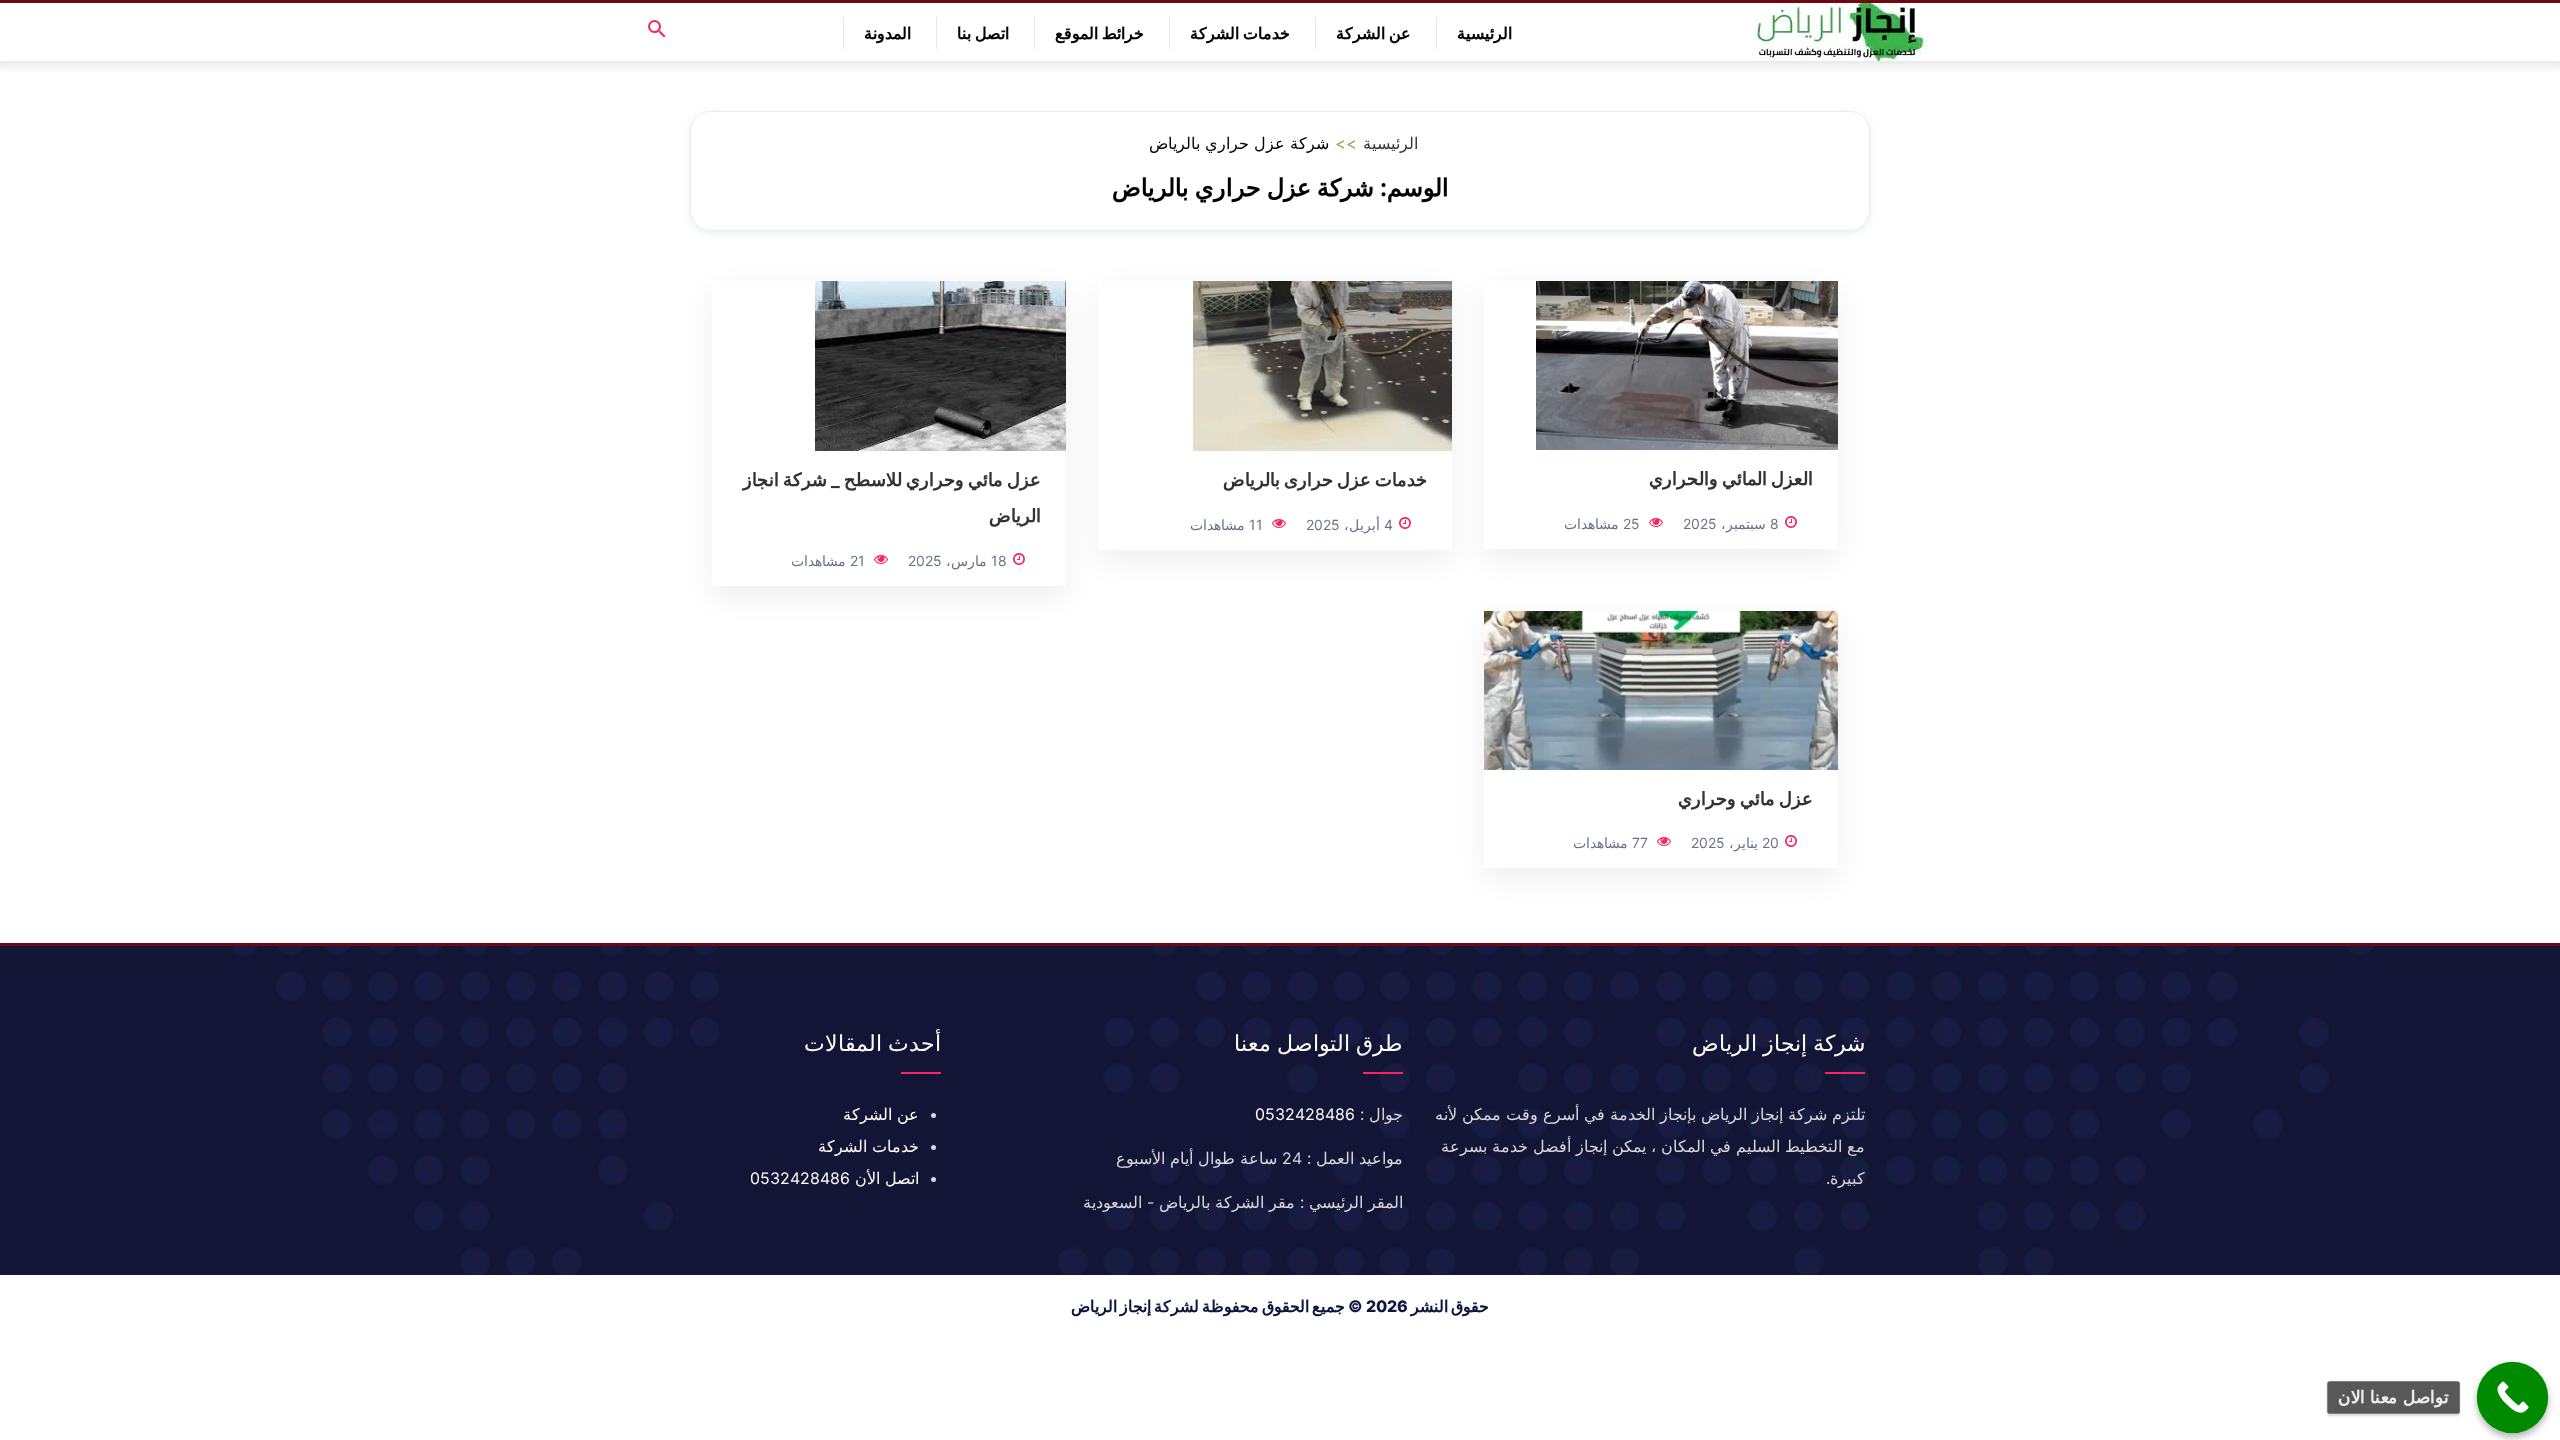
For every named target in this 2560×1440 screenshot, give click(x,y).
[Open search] (657, 30)
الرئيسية (1484, 33)
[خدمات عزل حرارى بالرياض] (1322, 364)
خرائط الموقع (1099, 33)
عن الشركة (1373, 33)
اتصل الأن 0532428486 (834, 1178)
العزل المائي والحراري (1731, 478)
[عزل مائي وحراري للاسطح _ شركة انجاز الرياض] (940, 364)
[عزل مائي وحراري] (1661, 689)
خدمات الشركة (1240, 33)
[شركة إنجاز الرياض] (1840, 32)
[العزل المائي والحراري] (1687, 364)
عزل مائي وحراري (1745, 798)
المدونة (887, 33)
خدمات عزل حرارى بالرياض (1325, 479)
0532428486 (1305, 1114)
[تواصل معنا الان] (2513, 1398)
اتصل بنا (983, 33)
